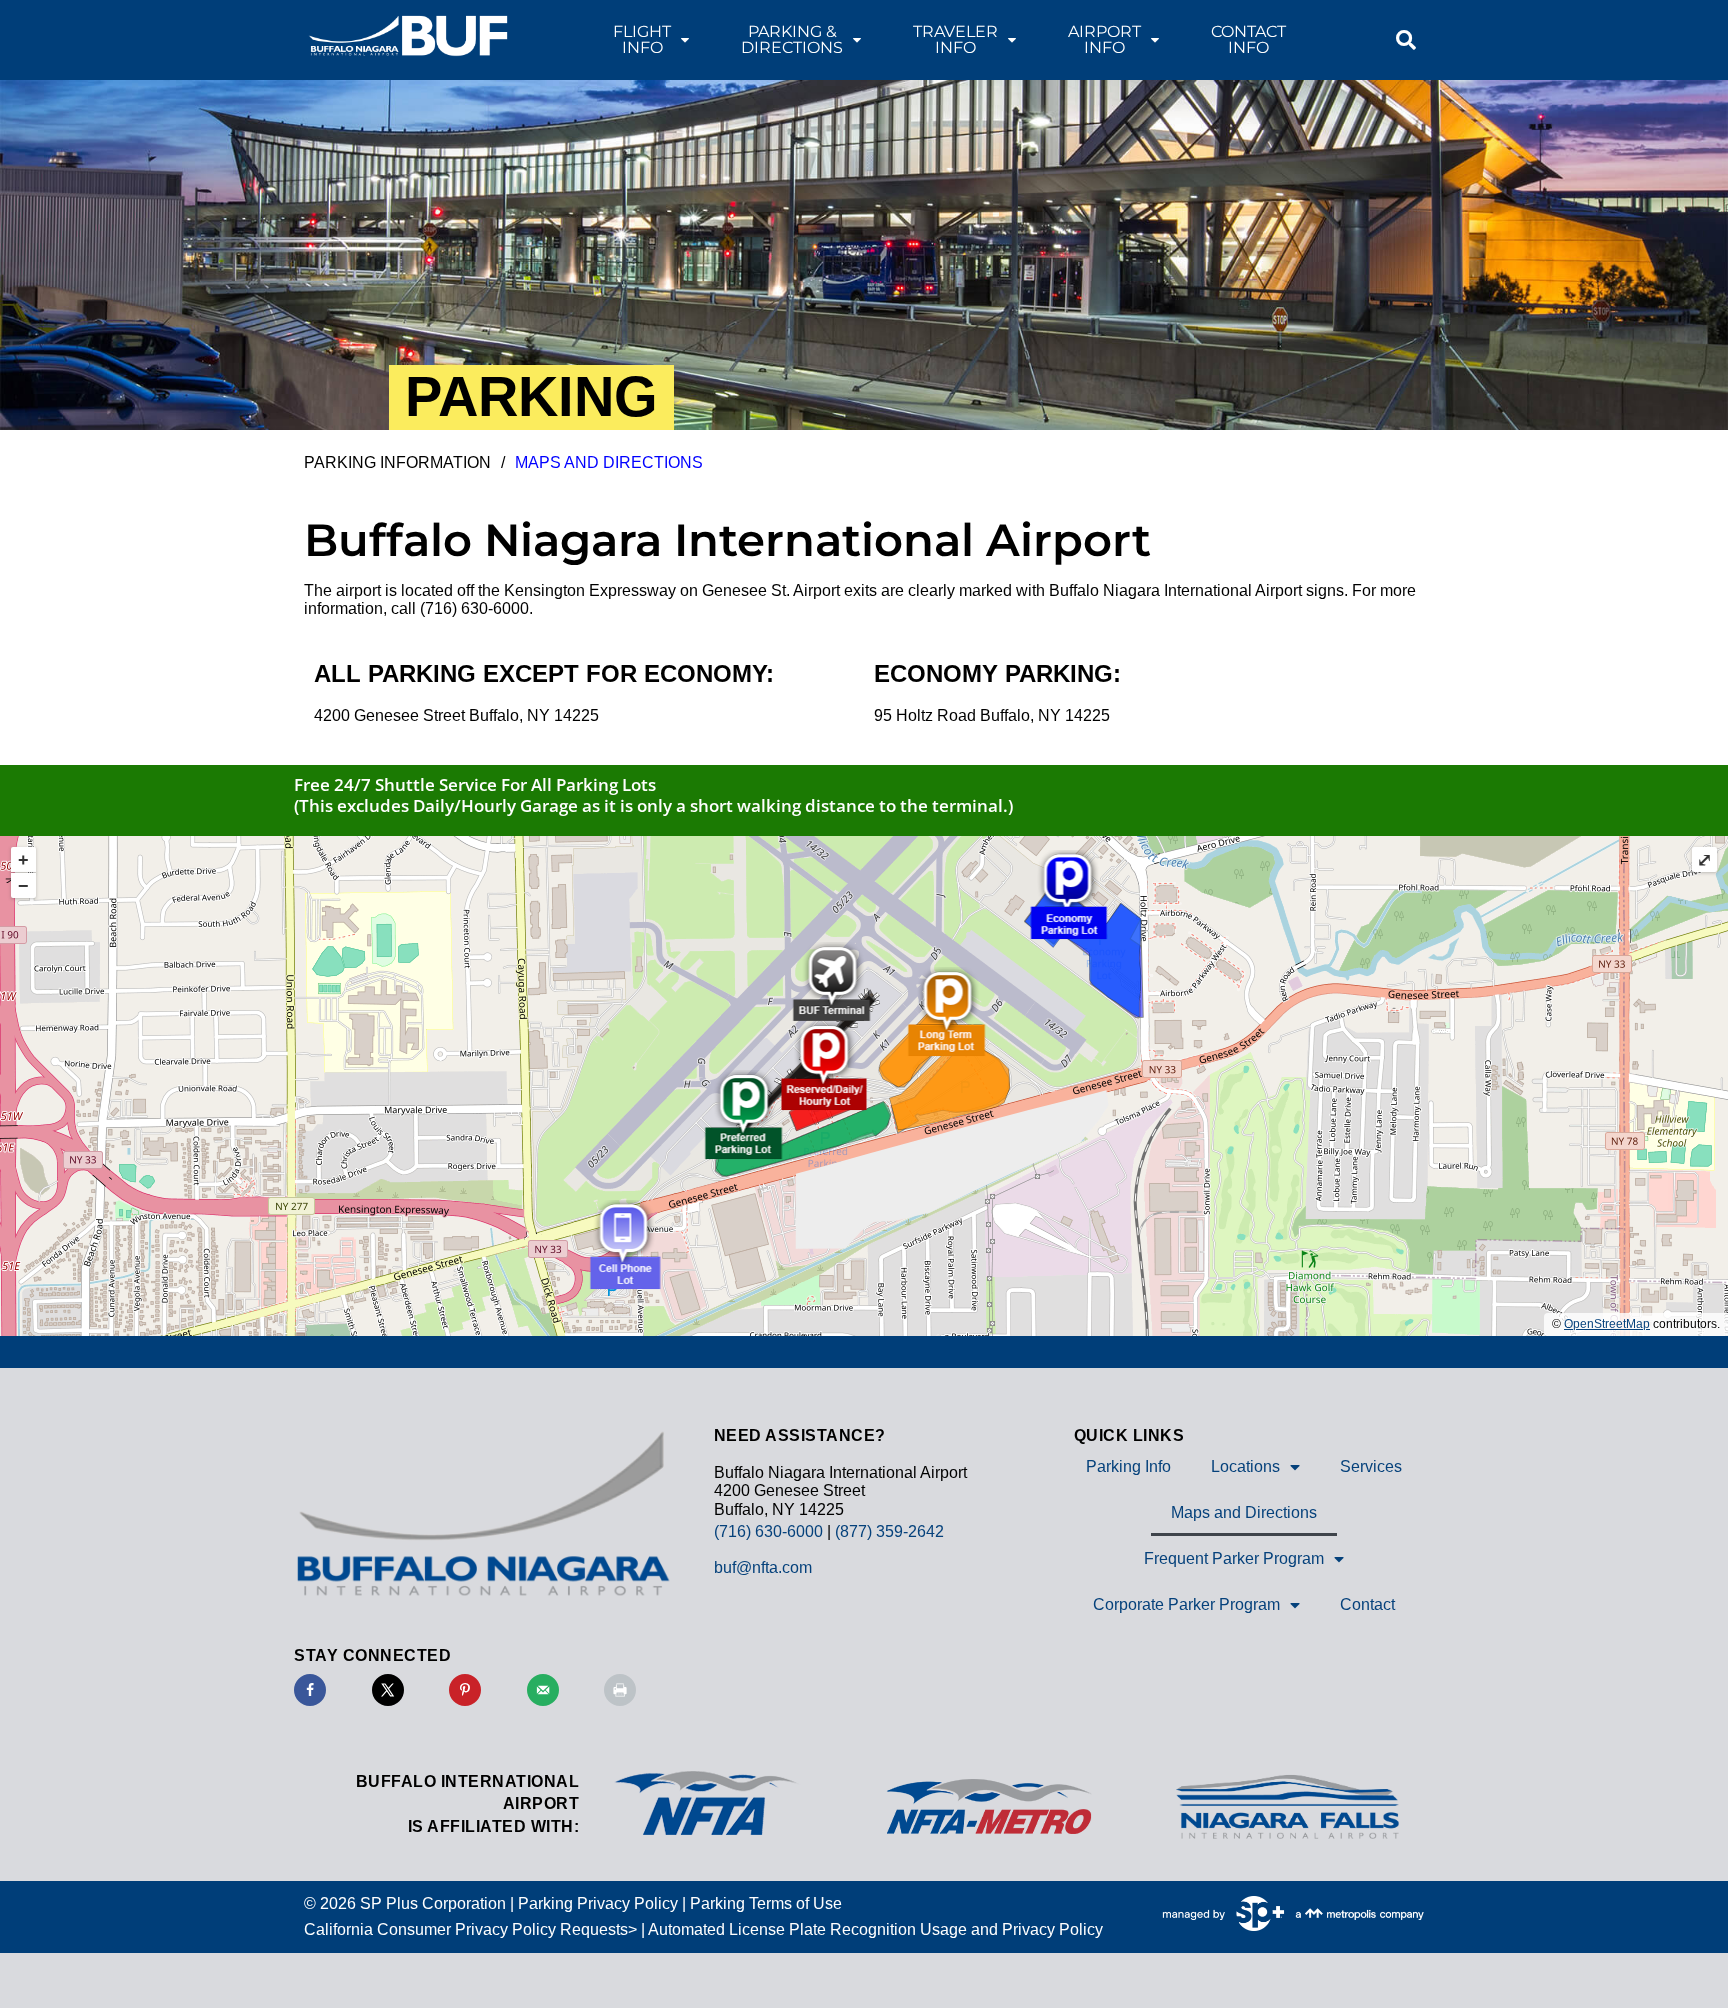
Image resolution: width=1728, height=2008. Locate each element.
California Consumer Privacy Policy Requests (466, 1929)
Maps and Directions (1244, 1512)
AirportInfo (1104, 39)
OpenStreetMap (1607, 1324)
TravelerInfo (955, 39)
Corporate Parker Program (1186, 1604)
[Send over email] (543, 1690)
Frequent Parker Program (1234, 1558)
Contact (1367, 1604)
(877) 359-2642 (889, 1531)
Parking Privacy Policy (598, 1903)
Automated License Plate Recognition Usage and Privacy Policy (875, 1929)
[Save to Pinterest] (465, 1690)
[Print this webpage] (620, 1690)
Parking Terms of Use (766, 1903)
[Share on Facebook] (310, 1690)
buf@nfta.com (763, 1567)
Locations (1245, 1466)
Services (1371, 1466)
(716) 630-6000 (768, 1531)
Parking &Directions (792, 39)
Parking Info (1128, 1466)
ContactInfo (1248, 39)
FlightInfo (642, 39)
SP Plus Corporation (433, 1903)
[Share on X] (388, 1690)
